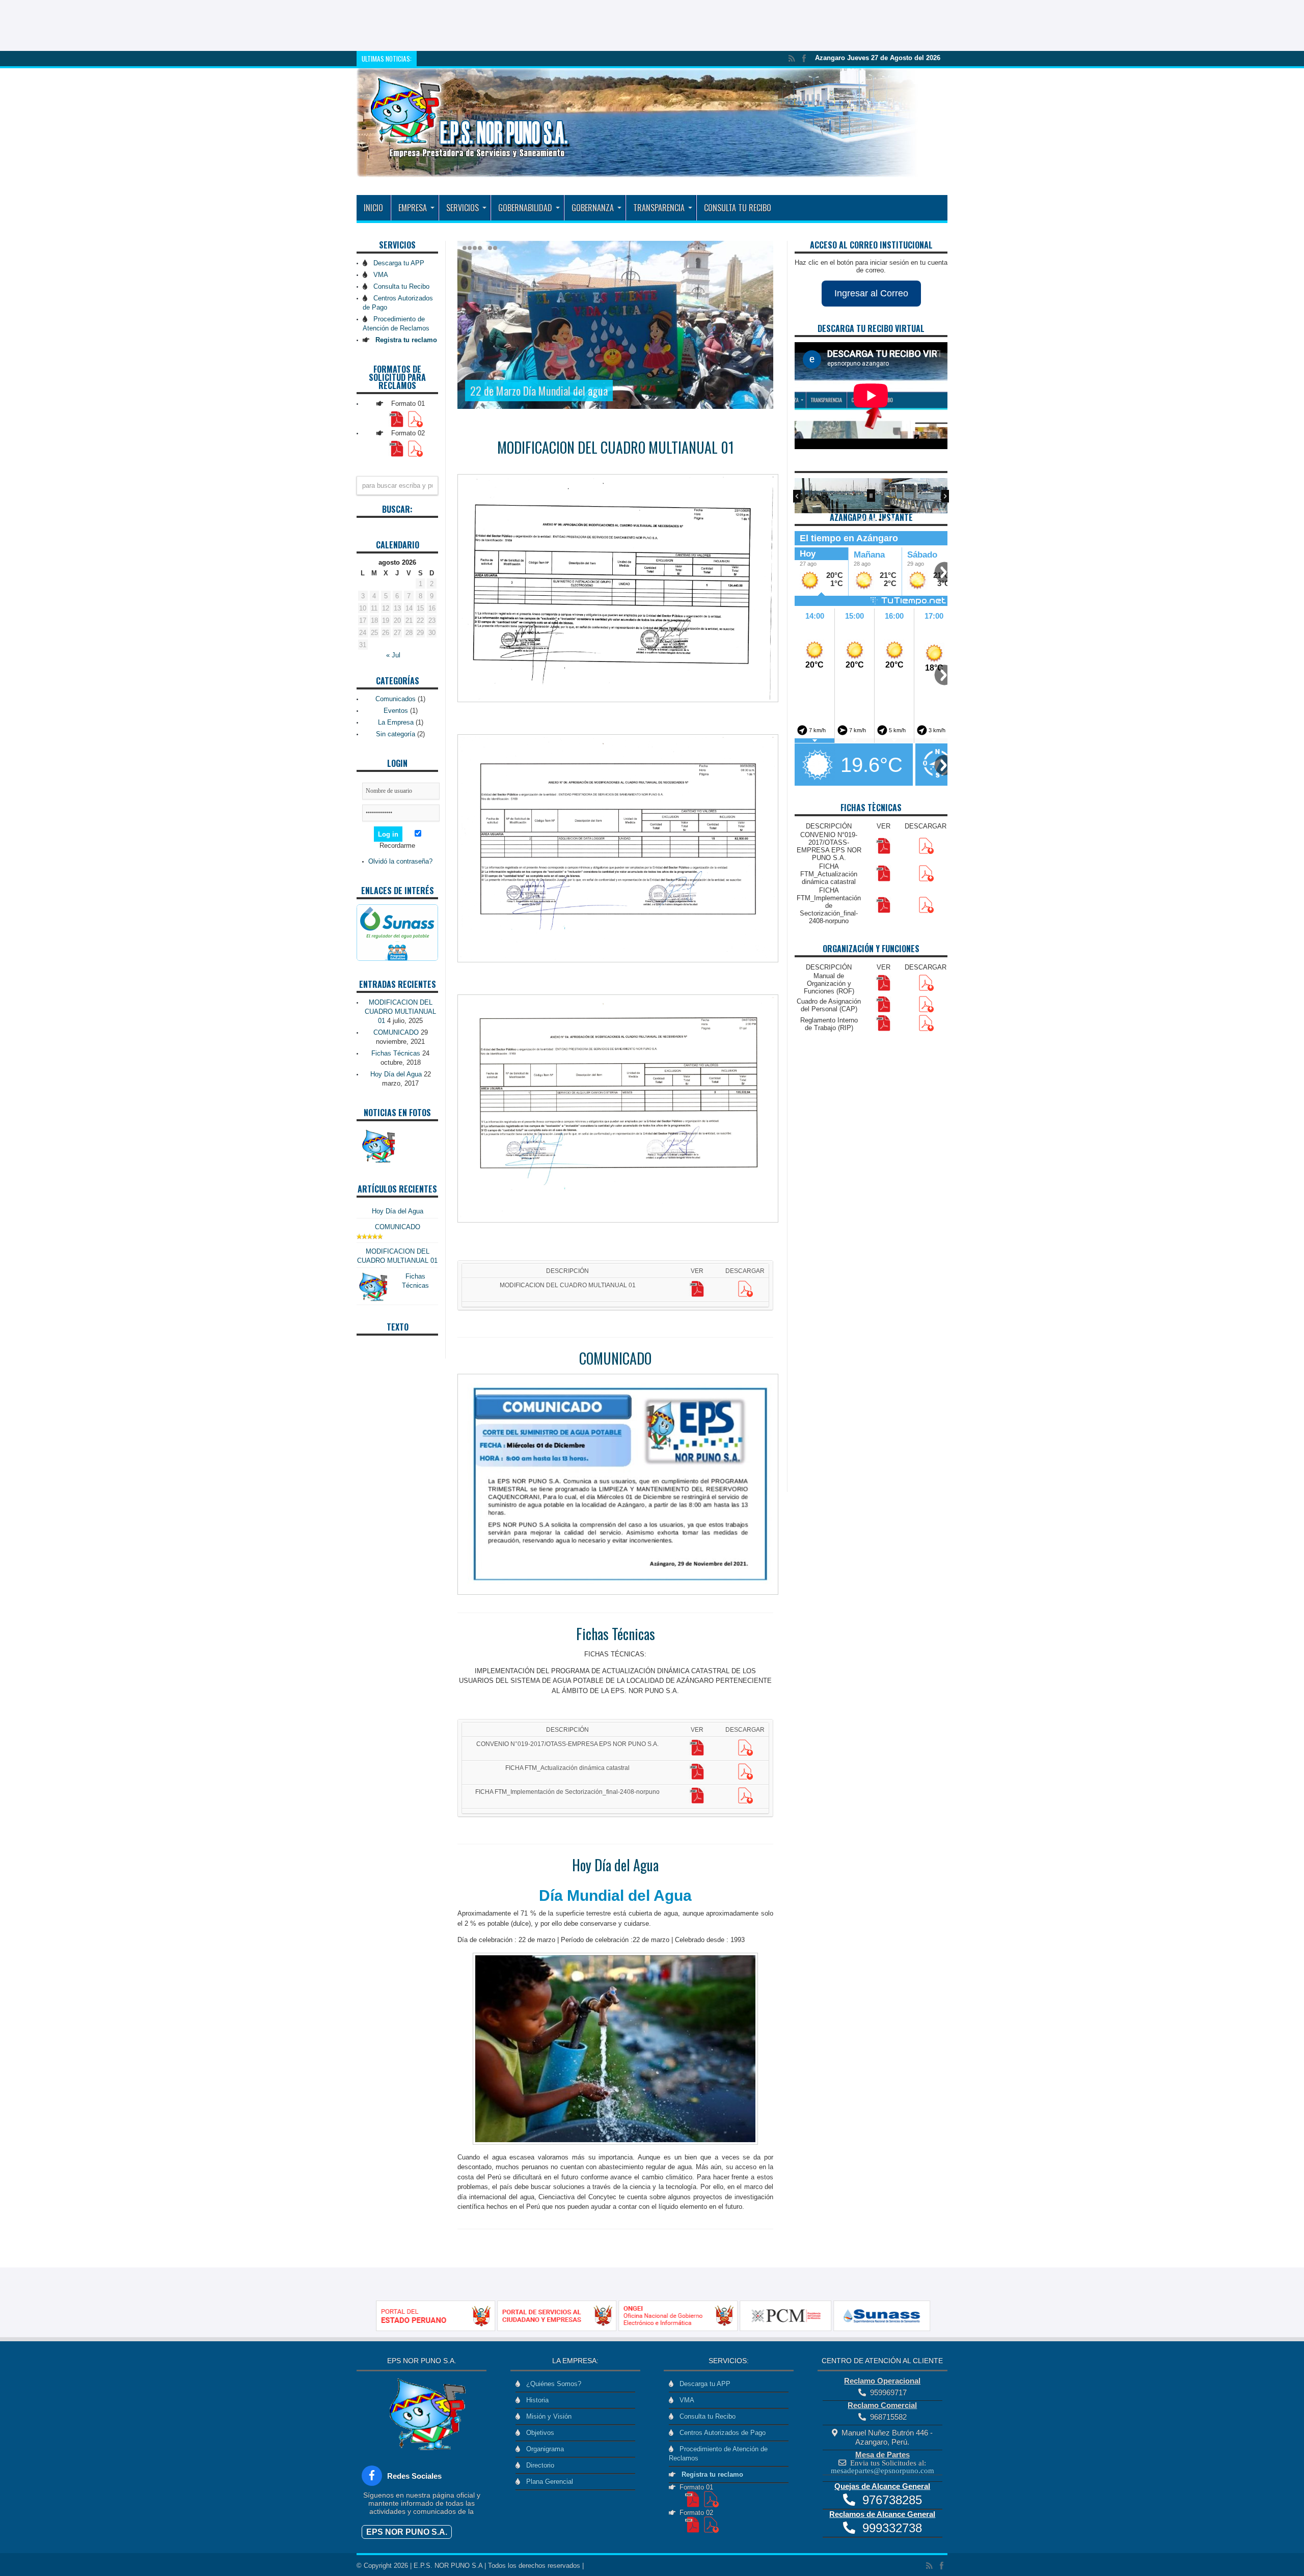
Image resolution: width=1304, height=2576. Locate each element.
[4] (880, 520)
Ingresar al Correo (871, 293)
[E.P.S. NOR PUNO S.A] (638, 170)
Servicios (463, 208)
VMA (379, 275)
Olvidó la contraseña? (400, 861)
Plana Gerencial (548, 2482)
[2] (868, 520)
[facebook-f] (372, 2476)
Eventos (396, 711)
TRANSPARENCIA (659, 208)
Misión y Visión (547, 2416)
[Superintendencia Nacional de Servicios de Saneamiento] (886, 2329)
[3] (874, 520)
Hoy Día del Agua (615, 1865)
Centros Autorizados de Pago (721, 2433)
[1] (862, 520)
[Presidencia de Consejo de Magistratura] (791, 2329)
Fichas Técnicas (616, 1634)
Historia (535, 2400)
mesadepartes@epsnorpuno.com (882, 2470)
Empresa (413, 208)
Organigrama (543, 2449)
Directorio (538, 2465)
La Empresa (396, 722)
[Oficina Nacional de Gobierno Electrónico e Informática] (684, 2329)
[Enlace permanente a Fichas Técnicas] (372, 1300)
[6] (892, 520)
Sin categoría (396, 734)
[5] (886, 520)
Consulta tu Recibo (738, 208)
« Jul (393, 655)
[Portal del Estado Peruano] (441, 2329)
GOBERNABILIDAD (525, 208)
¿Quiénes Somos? (552, 2384)
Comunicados (396, 699)
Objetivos (538, 2433)
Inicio (373, 208)
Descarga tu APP (397, 263)
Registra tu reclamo (710, 2474)
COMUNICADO (615, 1358)
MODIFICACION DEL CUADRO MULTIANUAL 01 (616, 447)
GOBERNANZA (593, 208)
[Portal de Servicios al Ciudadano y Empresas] (562, 2329)
